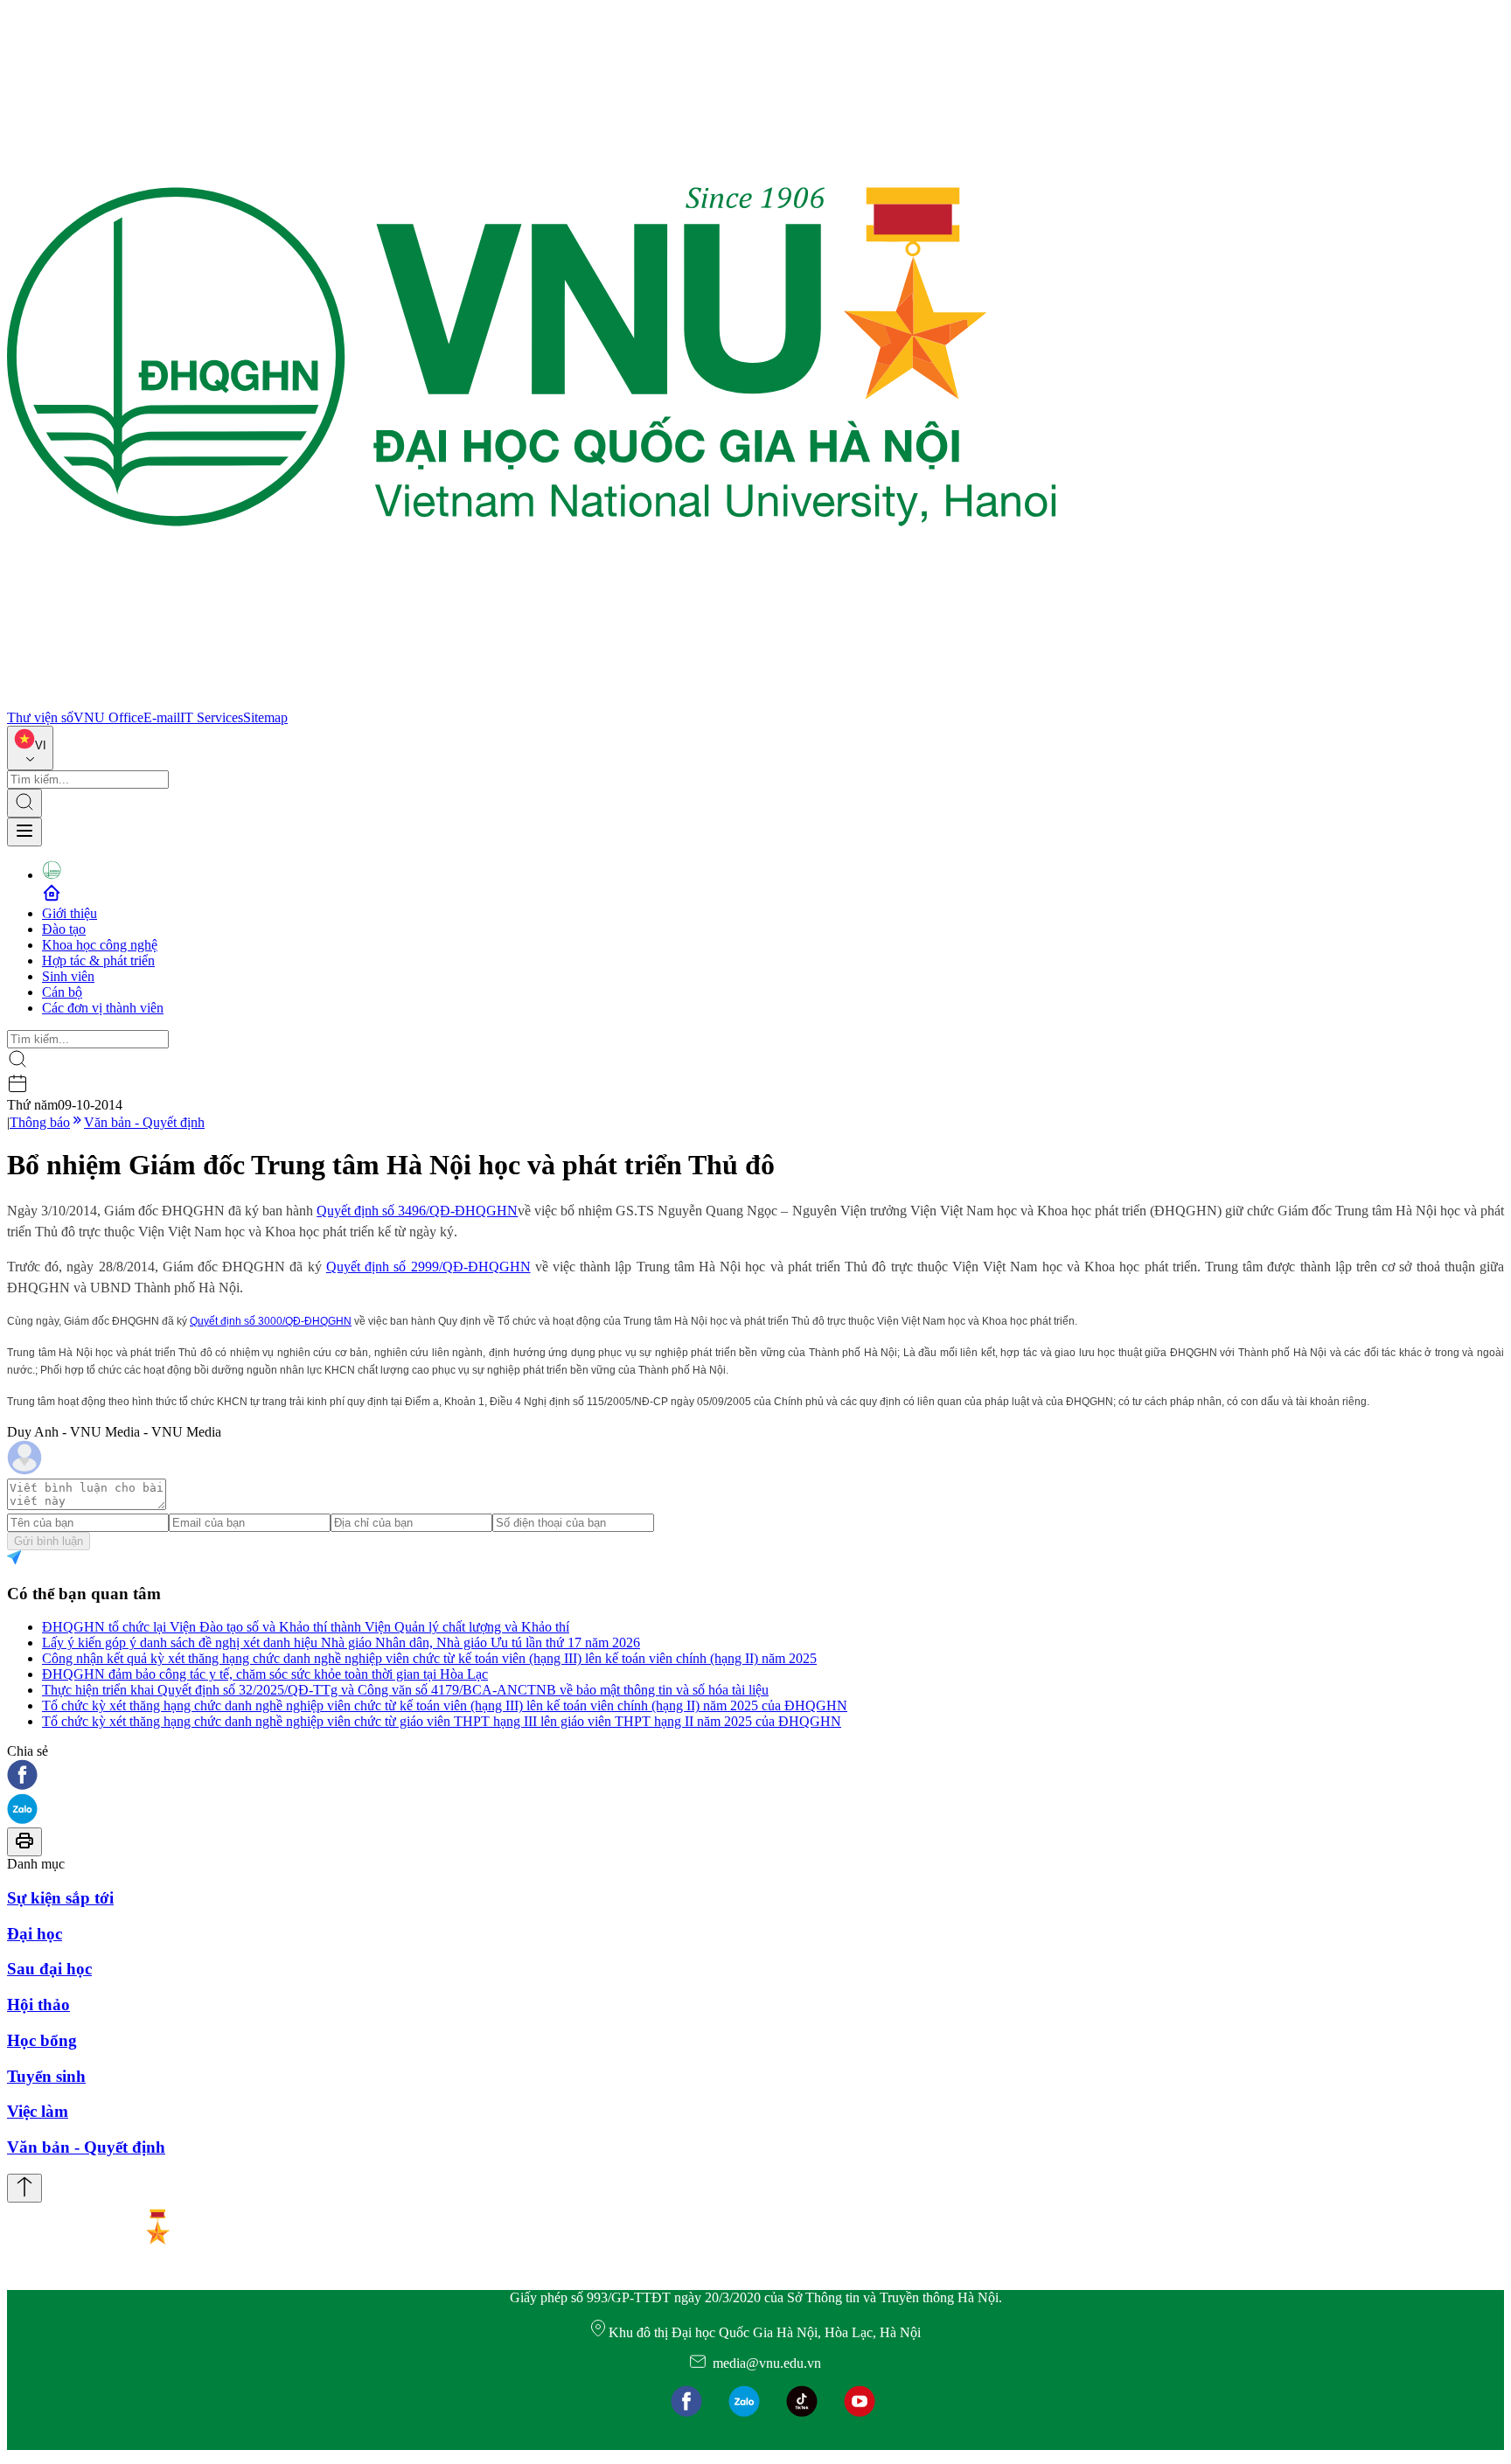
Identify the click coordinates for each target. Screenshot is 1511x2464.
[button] (755, 1776)
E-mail (162, 717)
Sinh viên (68, 976)
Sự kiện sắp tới (60, 1898)
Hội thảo (38, 2005)
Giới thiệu (70, 913)
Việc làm (38, 2111)
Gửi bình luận (49, 1541)
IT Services (212, 717)
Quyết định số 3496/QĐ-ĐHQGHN (417, 1211)
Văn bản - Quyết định (144, 1122)
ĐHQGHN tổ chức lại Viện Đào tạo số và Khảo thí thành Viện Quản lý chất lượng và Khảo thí (306, 1627)
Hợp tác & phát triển (98, 961)
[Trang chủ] (532, 702)
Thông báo (40, 1122)
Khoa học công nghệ (100, 945)
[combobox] (30, 748)
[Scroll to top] (24, 2188)
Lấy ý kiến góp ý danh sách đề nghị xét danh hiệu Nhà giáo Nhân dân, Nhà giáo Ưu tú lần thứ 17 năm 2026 (341, 1643)
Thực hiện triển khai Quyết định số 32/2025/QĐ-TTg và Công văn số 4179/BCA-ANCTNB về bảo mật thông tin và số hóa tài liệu (405, 1690)
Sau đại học (49, 1969)
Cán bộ (62, 992)
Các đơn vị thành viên (103, 1008)
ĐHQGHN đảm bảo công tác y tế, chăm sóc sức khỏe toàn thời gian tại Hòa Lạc (265, 1674)
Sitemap (265, 717)
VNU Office (108, 717)
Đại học (35, 1934)
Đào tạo (64, 929)
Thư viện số (40, 717)
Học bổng (42, 2040)
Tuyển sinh (46, 2076)
